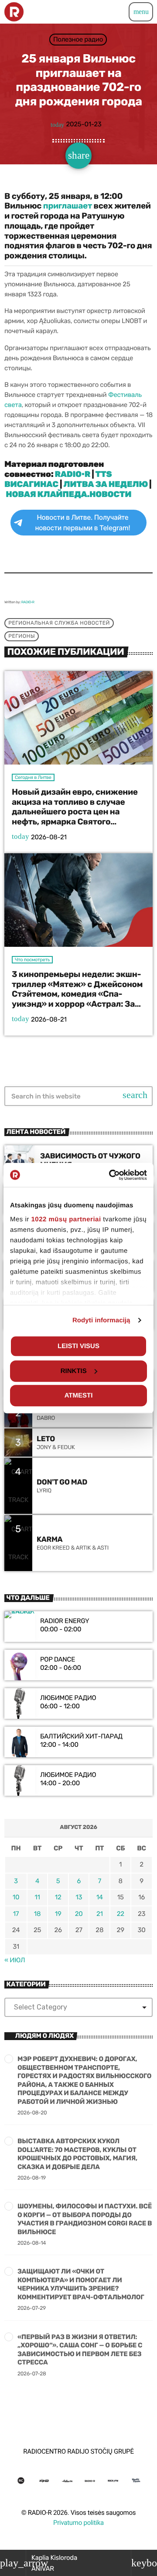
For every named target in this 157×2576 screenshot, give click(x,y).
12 (58, 1897)
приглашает (68, 206)
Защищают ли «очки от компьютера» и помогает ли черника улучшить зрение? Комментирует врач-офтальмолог (81, 2284)
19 (58, 1914)
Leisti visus (78, 1346)
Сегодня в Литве (33, 777)
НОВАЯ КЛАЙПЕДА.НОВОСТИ (68, 494)
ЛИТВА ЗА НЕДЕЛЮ (106, 484)
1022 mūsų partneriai (66, 1219)
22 (121, 1914)
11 (37, 1897)
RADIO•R (73, 474)
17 (16, 1914)
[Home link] (14, 12)
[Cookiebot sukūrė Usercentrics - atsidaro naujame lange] (111, 1175)
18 (37, 1914)
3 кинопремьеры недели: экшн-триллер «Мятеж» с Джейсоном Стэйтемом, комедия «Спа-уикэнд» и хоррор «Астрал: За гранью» (77, 994)
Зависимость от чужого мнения (90, 1161)
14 (100, 1897)
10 (16, 1897)
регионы (22, 636)
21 (100, 1914)
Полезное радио (78, 39)
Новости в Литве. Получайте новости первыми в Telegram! (82, 523)
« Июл (15, 1960)
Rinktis (74, 1371)
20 (79, 1914)
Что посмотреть (32, 960)
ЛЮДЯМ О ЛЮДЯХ (44, 2036)
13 (79, 1897)
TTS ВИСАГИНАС (58, 479)
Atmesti (79, 1396)
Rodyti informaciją (101, 1320)
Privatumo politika (78, 2523)
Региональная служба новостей (59, 623)
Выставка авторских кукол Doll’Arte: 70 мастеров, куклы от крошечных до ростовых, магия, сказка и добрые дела (77, 2154)
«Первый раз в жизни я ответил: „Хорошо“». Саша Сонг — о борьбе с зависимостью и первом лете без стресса (80, 2350)
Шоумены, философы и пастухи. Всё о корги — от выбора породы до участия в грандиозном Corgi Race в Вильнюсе (85, 2219)
